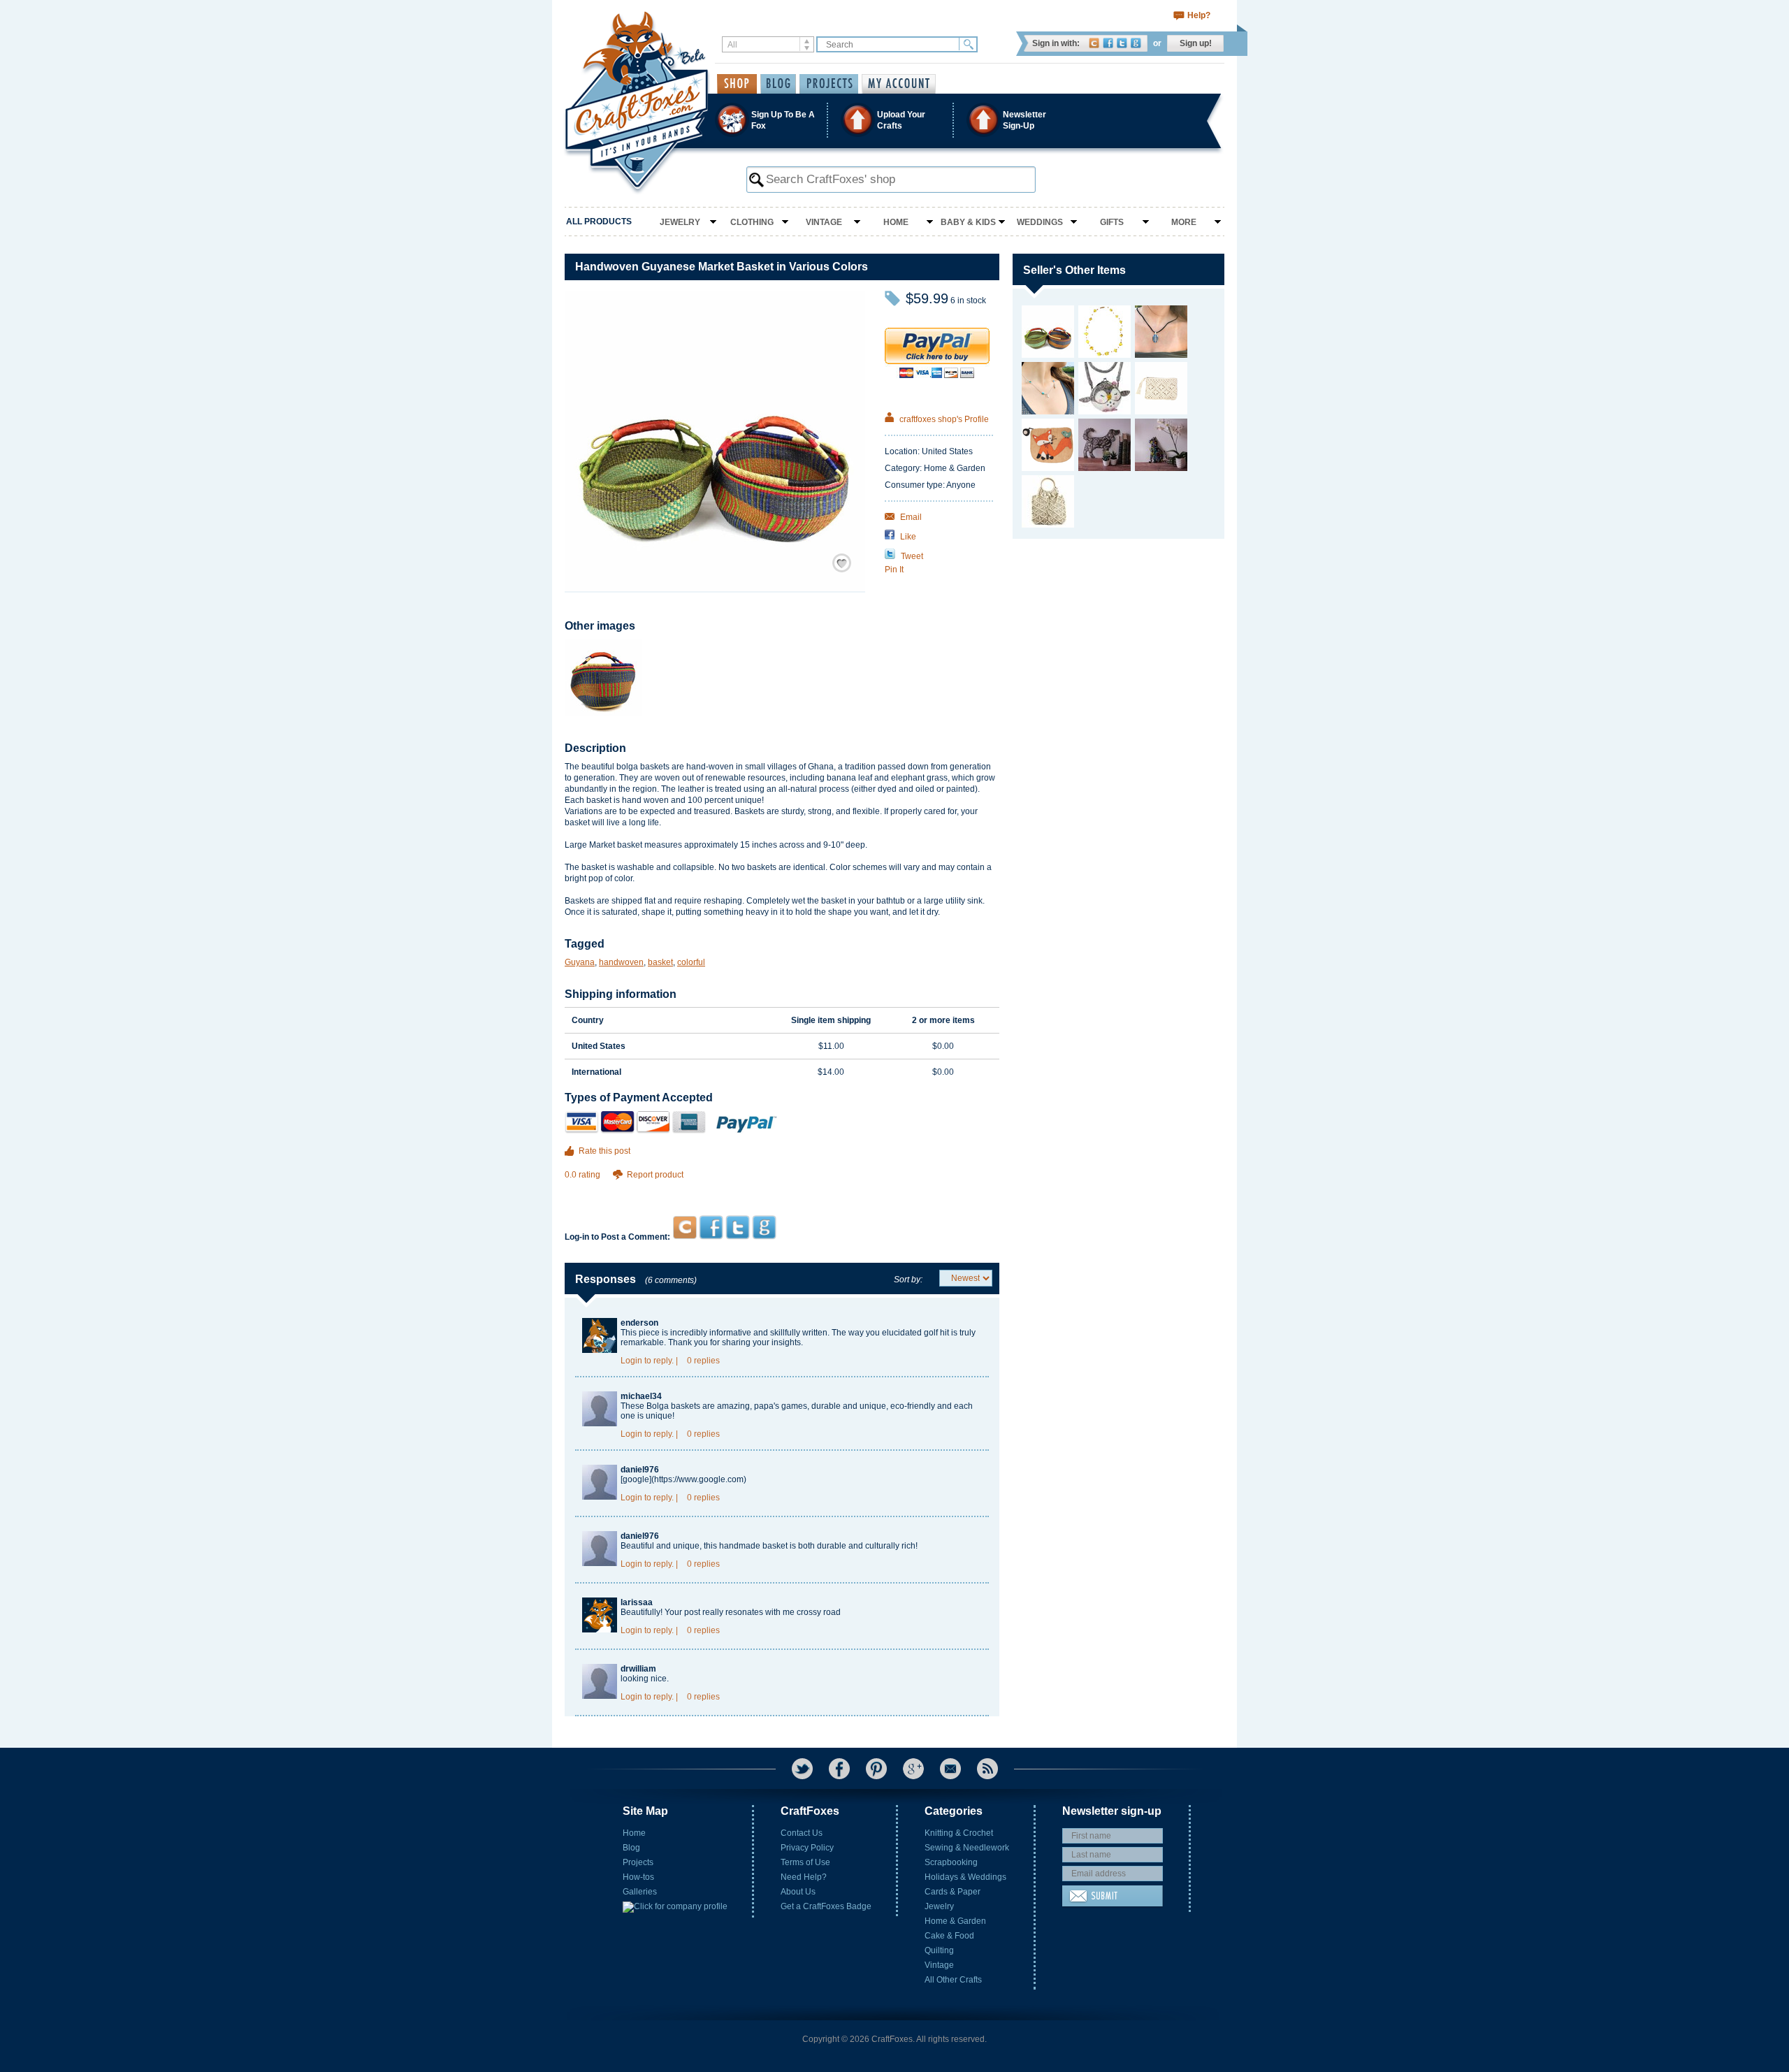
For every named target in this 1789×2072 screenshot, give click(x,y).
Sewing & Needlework (967, 1848)
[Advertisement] (782, 1188)
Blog (631, 1848)
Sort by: (908, 1280)
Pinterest (876, 1769)
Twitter (1122, 43)
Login (631, 1361)
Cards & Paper (953, 1892)
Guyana (580, 962)
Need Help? (804, 1877)
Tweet (911, 556)
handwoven (621, 962)
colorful (691, 962)
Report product (655, 1175)
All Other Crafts (953, 1980)
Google (1136, 43)
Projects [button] (829, 84)
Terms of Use (805, 1862)
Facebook (1108, 43)
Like (907, 537)
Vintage (824, 222)
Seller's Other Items (1074, 270)
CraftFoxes (1094, 43)
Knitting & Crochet (959, 1833)
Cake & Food (949, 1936)
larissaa (637, 1602)
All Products (599, 222)
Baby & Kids (968, 222)
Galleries (640, 1892)
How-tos (638, 1877)
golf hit (936, 1333)
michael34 (641, 1396)
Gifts (1112, 222)
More (1184, 222)
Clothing (752, 222)
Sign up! (1196, 43)
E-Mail (950, 1769)
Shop (737, 84)
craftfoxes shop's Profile (943, 419)
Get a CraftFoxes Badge (826, 1906)
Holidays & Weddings (965, 1877)
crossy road (819, 1612)
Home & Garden (955, 1921)
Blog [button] (778, 84)
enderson (639, 1323)
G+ (913, 1769)
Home (896, 222)
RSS (987, 1769)
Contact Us (802, 1833)
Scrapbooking (951, 1862)
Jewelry (680, 222)
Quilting (939, 1950)
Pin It (894, 570)
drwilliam (638, 1669)
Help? (1199, 15)
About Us (798, 1892)
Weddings (1040, 222)
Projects (638, 1862)
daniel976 (640, 1470)
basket (660, 962)
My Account (899, 84)
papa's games (781, 1406)
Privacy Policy (807, 1848)
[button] (894, 120)
